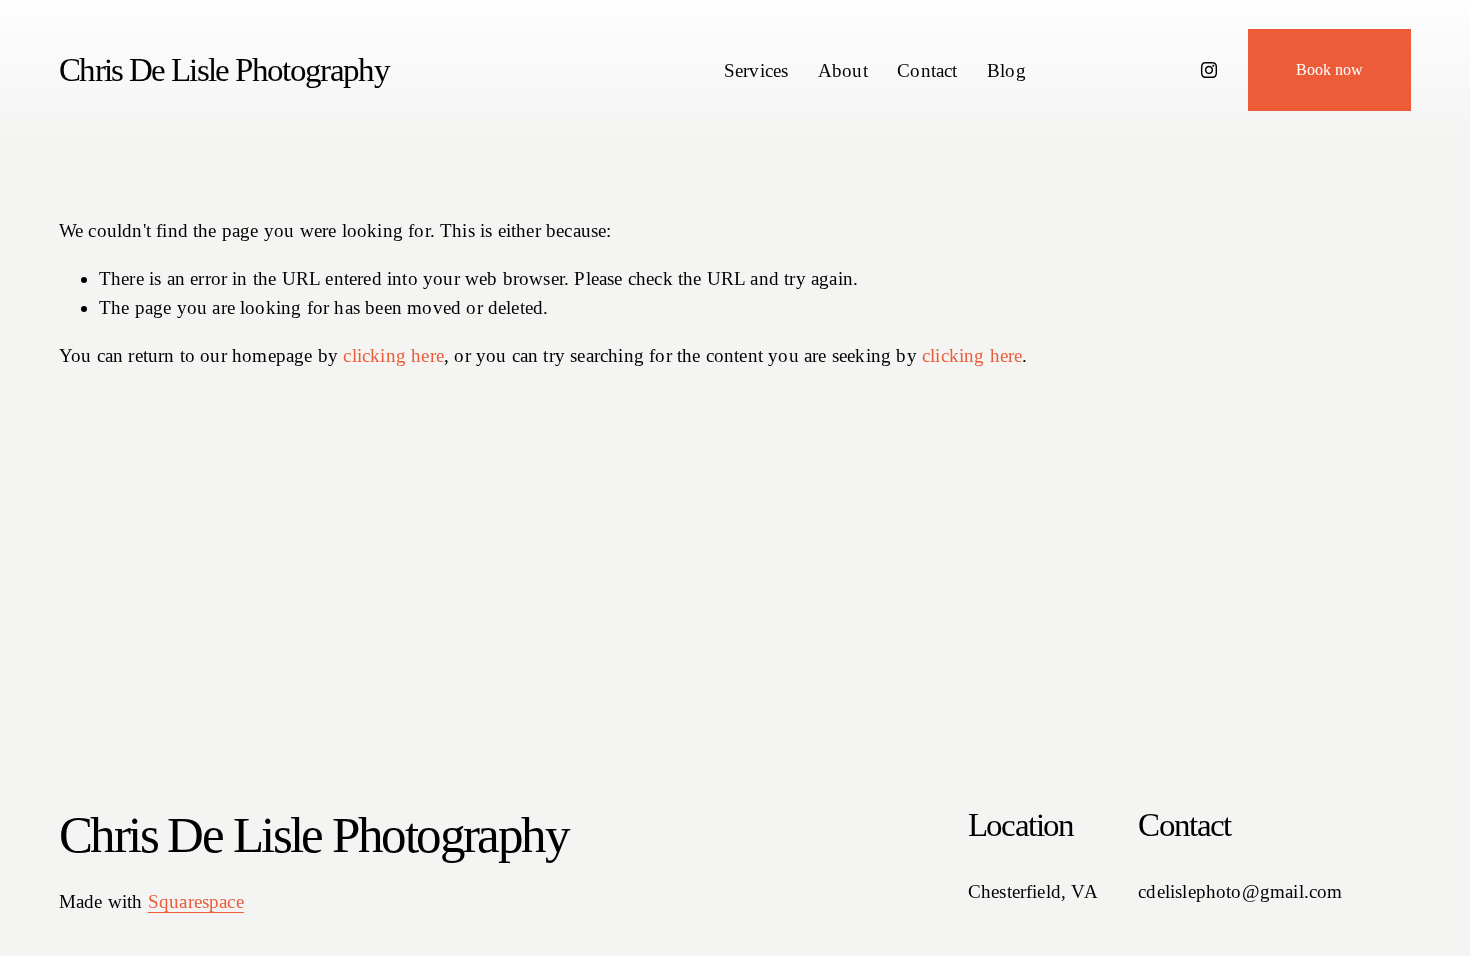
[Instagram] (1209, 70)
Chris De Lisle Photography (224, 70)
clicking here (393, 355)
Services (756, 70)
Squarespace (196, 901)
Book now (1329, 69)
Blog (1006, 70)
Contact (927, 70)
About (843, 70)
